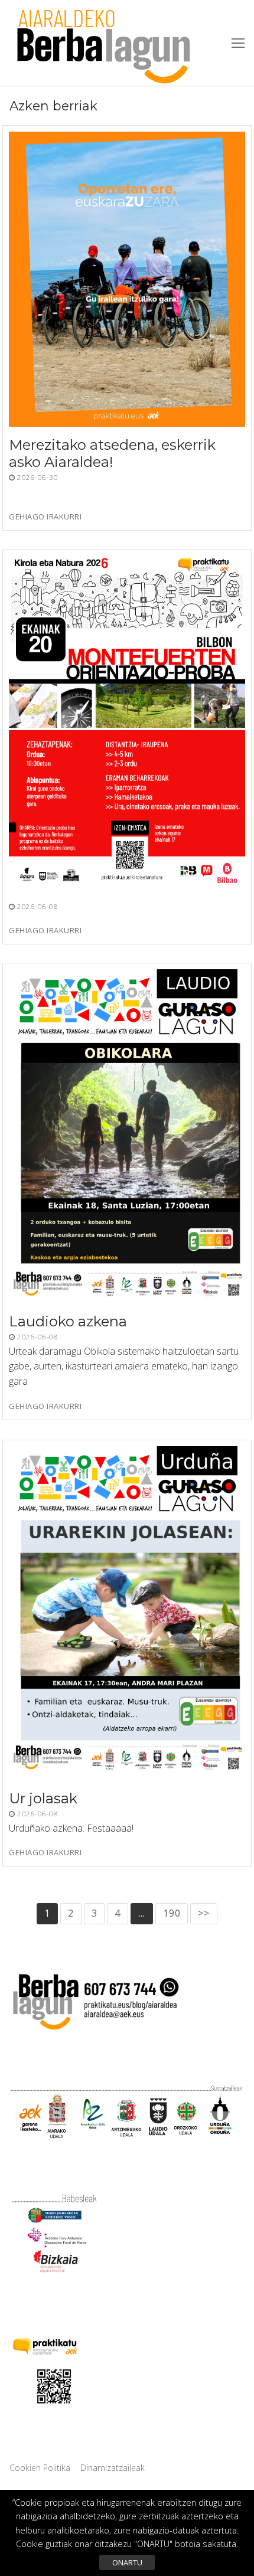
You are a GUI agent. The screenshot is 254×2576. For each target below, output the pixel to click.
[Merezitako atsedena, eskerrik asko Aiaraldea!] (127, 279)
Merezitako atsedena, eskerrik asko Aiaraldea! (112, 453)
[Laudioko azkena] (127, 1136)
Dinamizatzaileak (113, 2468)
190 (172, 1913)
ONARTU (127, 2562)
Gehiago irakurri (45, 517)
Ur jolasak (43, 1798)
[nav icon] (238, 43)
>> (204, 1913)
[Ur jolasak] (127, 1613)
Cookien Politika (40, 2468)
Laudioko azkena (68, 1321)
